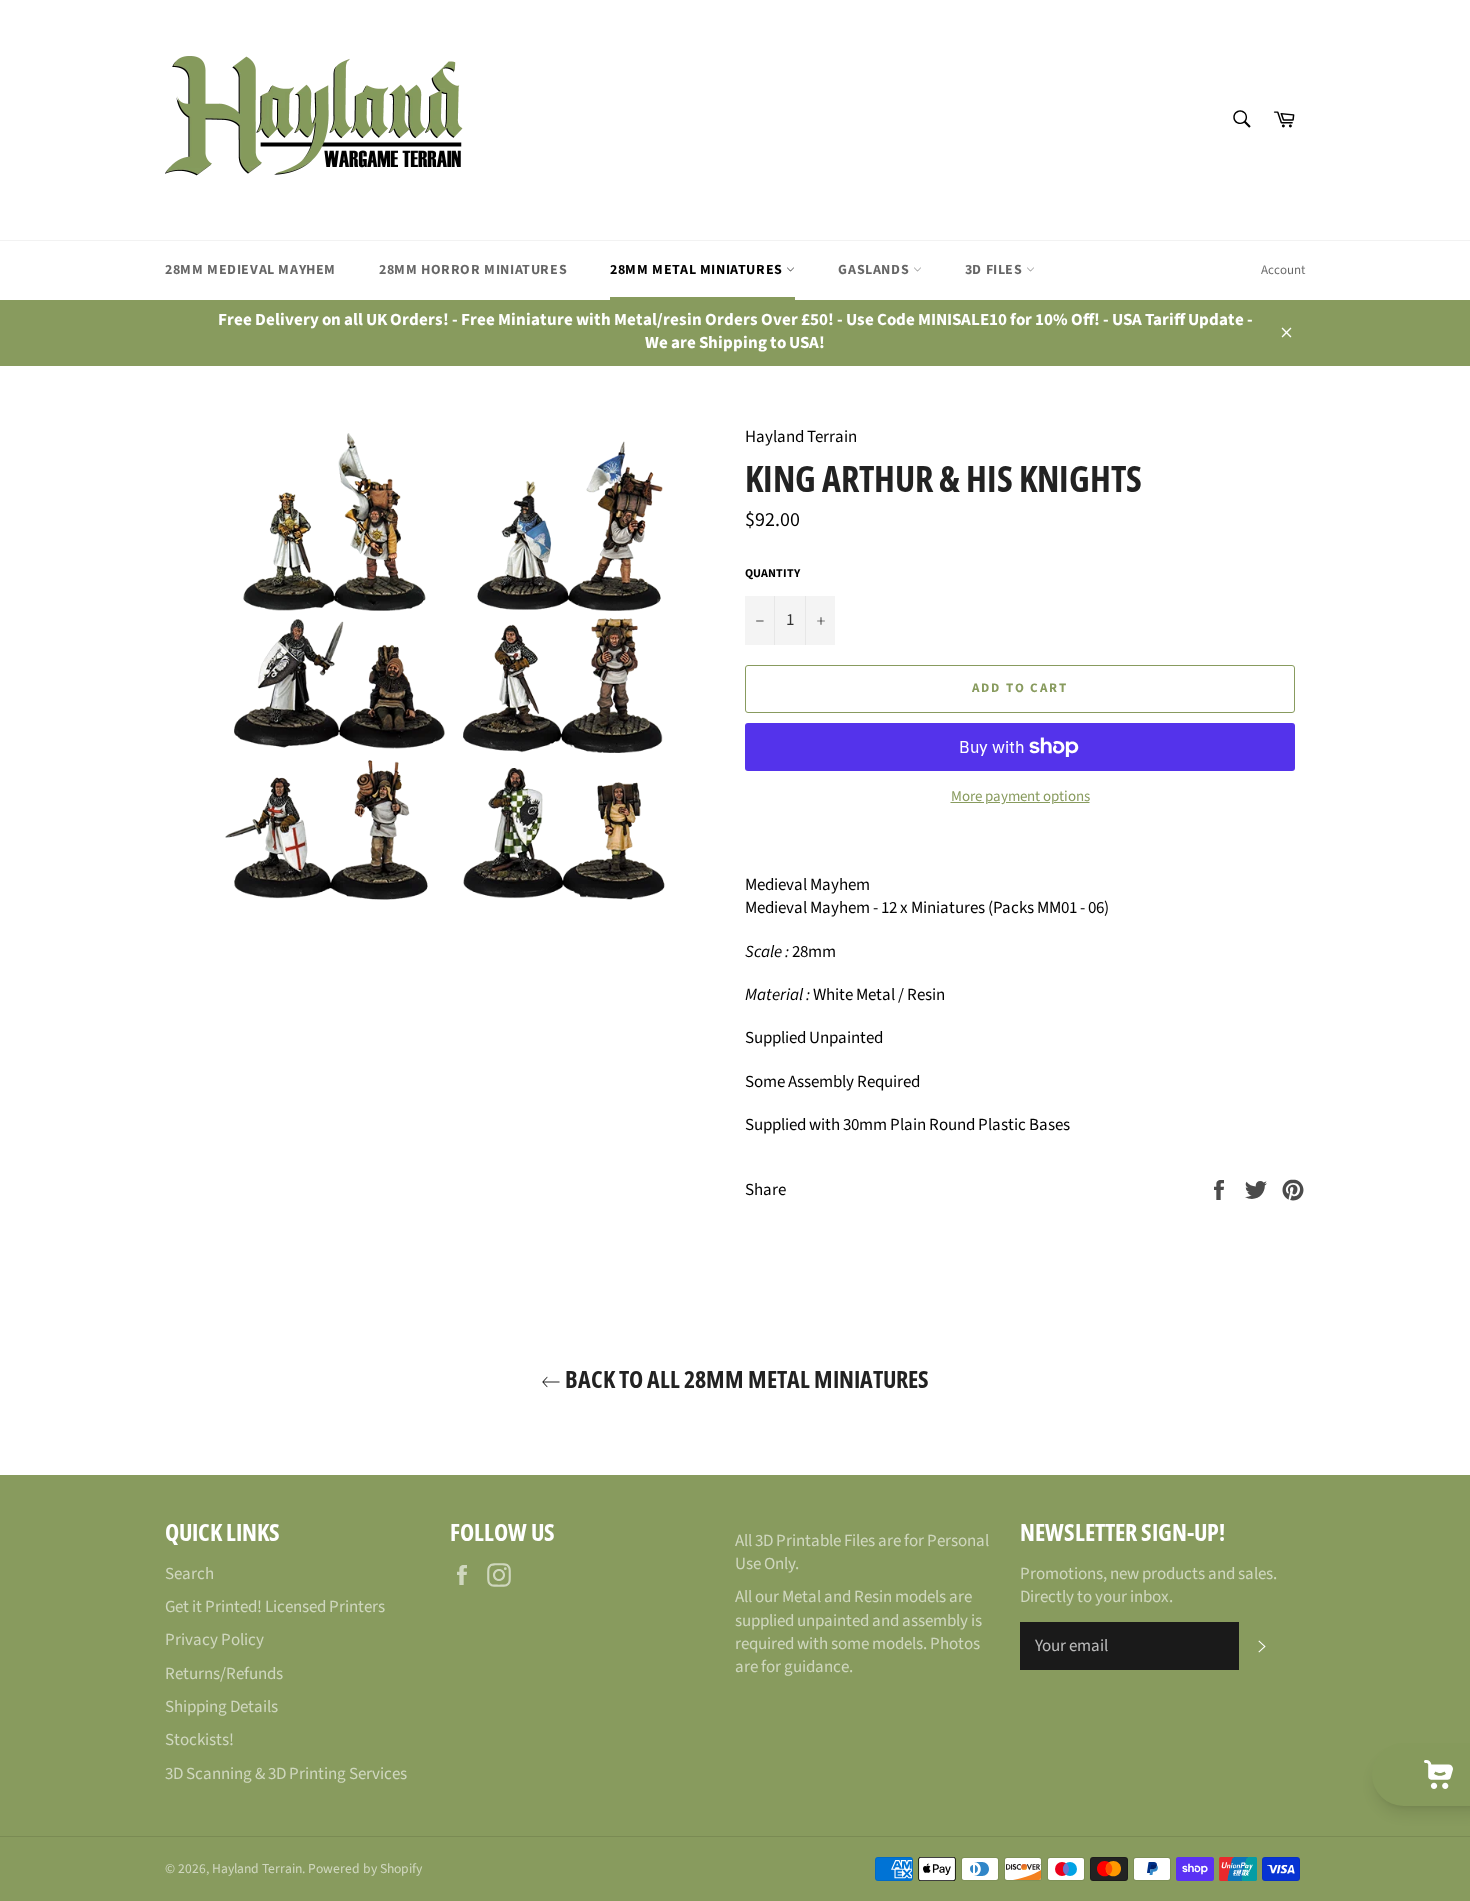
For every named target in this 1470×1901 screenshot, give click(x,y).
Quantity (772, 574)
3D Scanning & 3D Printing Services (286, 1774)
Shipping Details (221, 1707)
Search (189, 1574)
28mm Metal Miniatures (698, 270)
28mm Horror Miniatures (473, 270)
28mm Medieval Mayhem (250, 270)
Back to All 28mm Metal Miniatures (745, 1378)
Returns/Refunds (224, 1674)
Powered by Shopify (365, 1868)
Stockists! (199, 1740)
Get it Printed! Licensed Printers (275, 1607)
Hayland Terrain (257, 1868)
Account (1283, 270)
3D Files (995, 270)
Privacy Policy (214, 1640)
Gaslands (875, 270)
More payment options (1020, 797)
